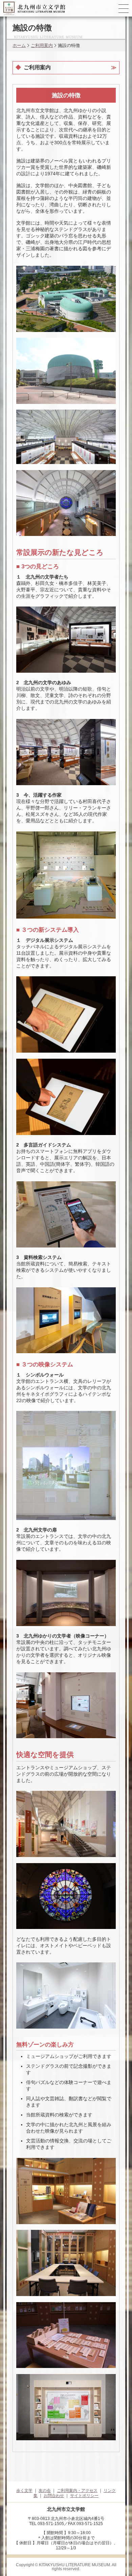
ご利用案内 (42, 45)
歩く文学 (24, 2491)
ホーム (19, 45)
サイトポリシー (84, 2496)
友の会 (45, 2491)
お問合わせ (54, 2496)
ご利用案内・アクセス (77, 2491)
